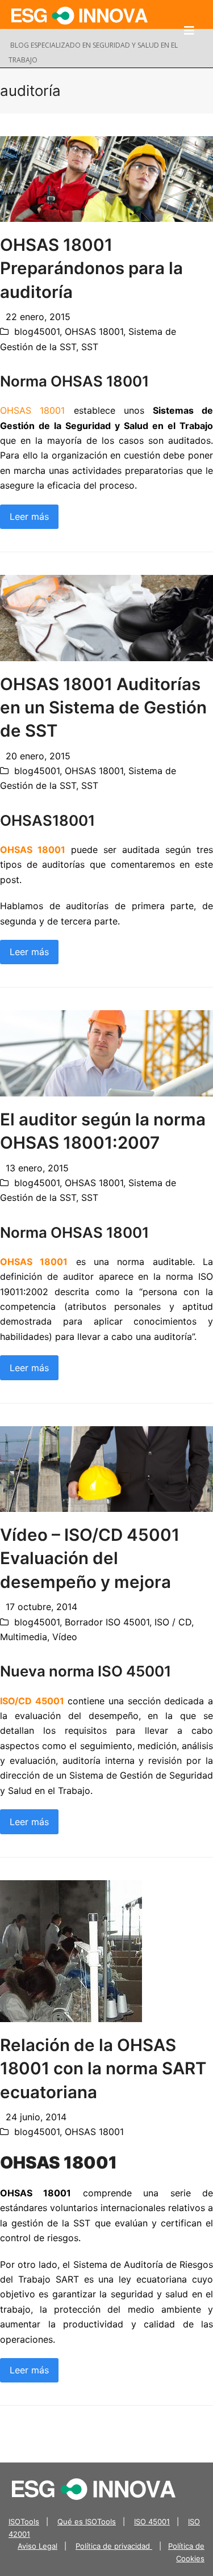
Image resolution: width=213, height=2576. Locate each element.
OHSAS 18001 (94, 331)
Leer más (29, 516)
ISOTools (24, 2522)
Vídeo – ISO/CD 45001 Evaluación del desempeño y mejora (90, 1558)
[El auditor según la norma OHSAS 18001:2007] (106, 1053)
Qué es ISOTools (87, 2522)
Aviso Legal (37, 2546)
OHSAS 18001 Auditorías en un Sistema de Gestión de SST (103, 707)
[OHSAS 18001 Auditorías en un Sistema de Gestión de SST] (106, 617)
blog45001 (37, 331)
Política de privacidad (114, 2546)
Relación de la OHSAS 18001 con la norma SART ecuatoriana (103, 2068)
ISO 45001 (152, 2522)
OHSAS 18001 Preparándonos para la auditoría (91, 268)
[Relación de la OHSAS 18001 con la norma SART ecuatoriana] (71, 1950)
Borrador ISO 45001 (107, 1622)
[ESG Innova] (94, 2489)
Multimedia (24, 1637)
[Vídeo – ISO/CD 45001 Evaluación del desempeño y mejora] (106, 1468)
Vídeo (65, 1637)
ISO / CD (173, 1622)
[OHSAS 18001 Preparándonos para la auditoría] (106, 178)
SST (90, 347)
